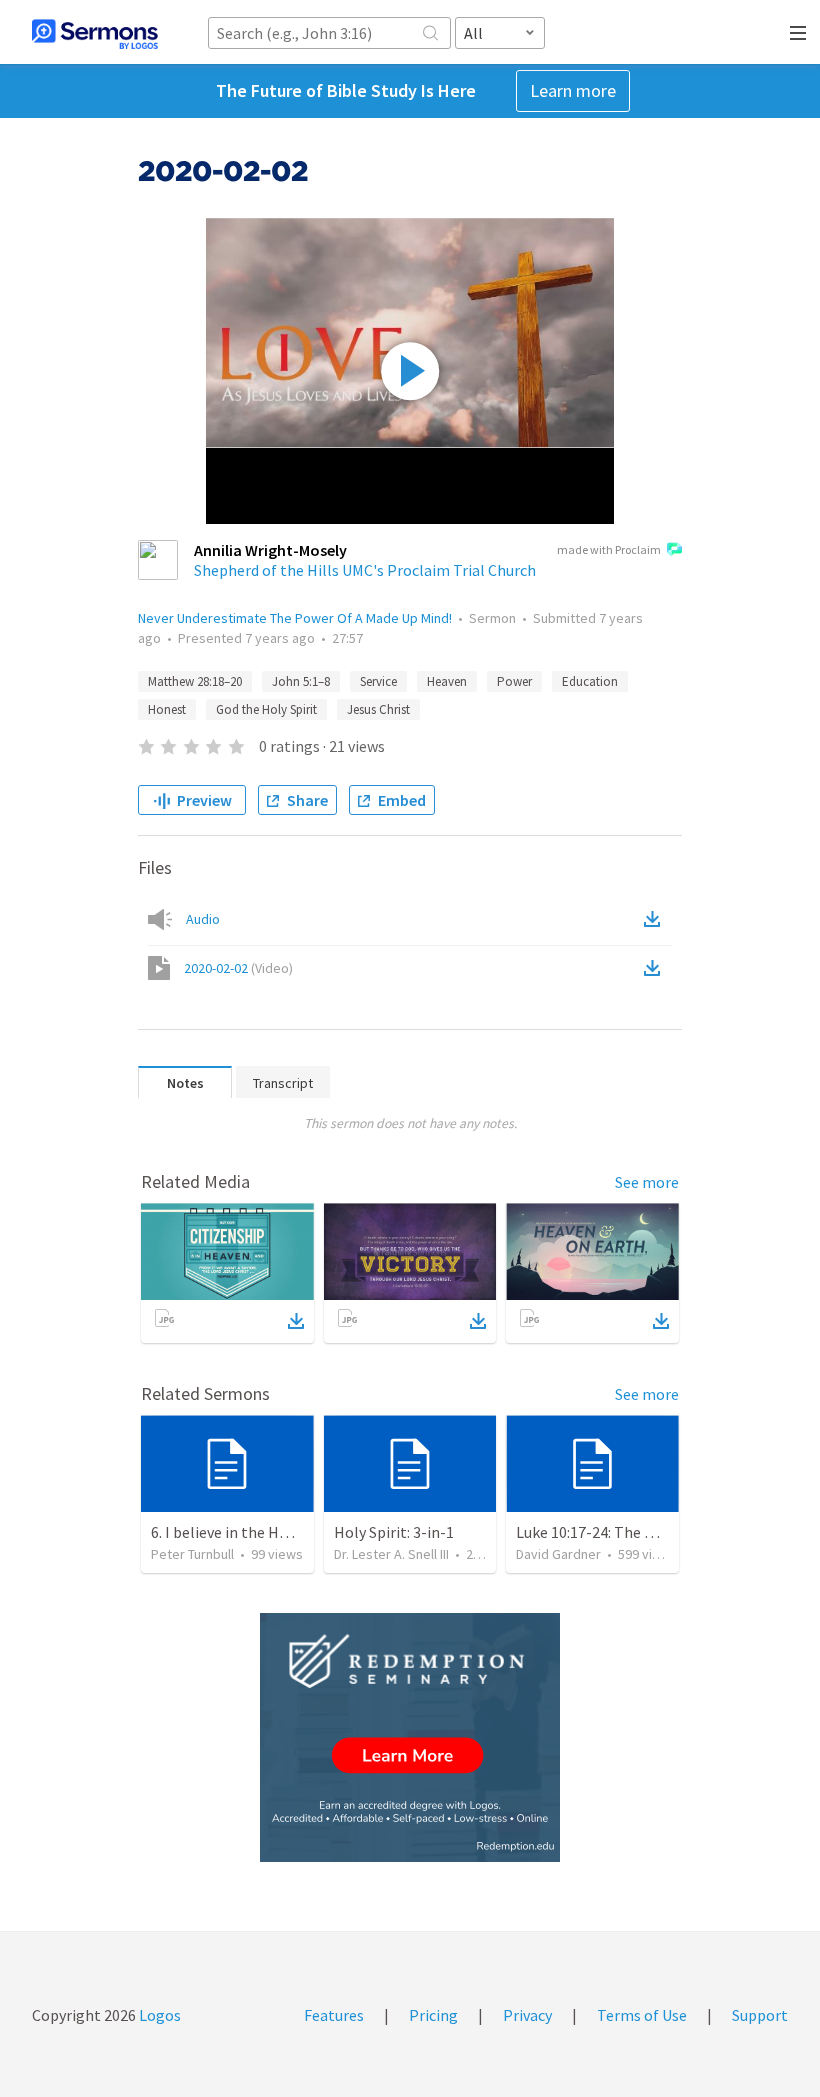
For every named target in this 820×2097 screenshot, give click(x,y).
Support (760, 2015)
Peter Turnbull (192, 1554)
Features (334, 2015)
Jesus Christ (378, 709)
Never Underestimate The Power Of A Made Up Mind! (295, 618)
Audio (203, 919)
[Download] (296, 1321)
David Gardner (558, 1554)
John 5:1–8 (301, 681)
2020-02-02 (238, 968)
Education (590, 681)
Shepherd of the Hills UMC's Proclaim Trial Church (365, 570)
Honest (167, 709)
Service (378, 681)
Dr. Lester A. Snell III (391, 1554)
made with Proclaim (609, 549)
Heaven (447, 681)
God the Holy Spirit (266, 709)
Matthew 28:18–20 (195, 681)
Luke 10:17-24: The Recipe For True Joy (646, 1532)
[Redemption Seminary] (410, 1737)
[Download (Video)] (656, 968)
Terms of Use (642, 2015)
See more (647, 1182)
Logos (158, 2015)
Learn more (573, 90)
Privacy (527, 2015)
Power (514, 681)
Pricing (433, 2015)
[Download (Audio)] (656, 919)
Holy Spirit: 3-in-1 (394, 1532)
